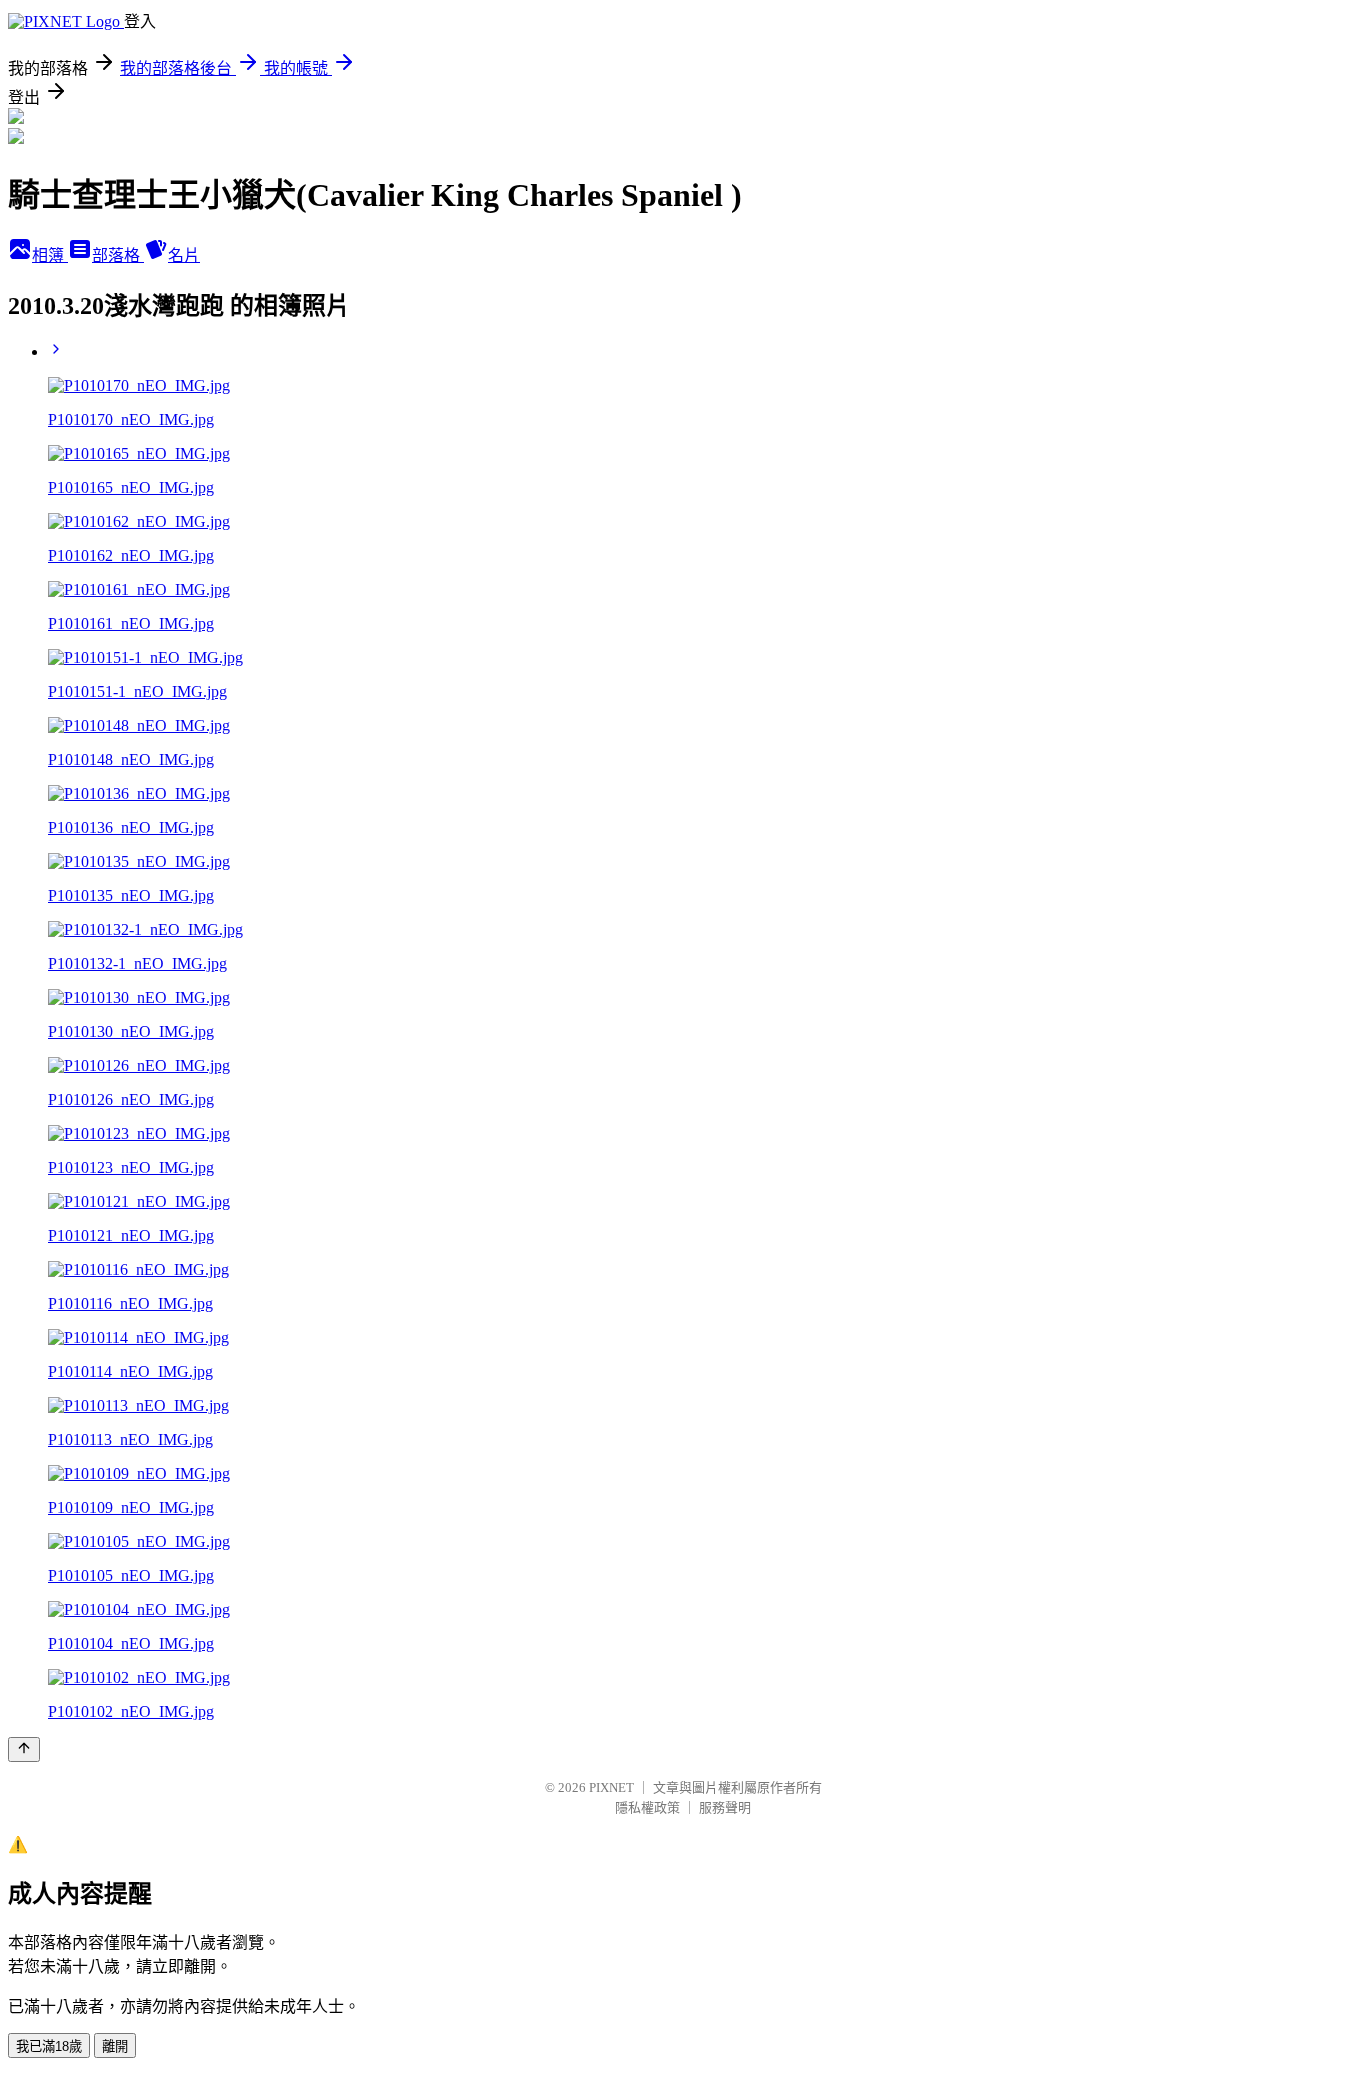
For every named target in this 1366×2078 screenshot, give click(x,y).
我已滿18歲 (49, 2046)
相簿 (50, 255)
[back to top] (24, 1749)
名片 (184, 255)
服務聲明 (725, 1807)
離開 (115, 2046)
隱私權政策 (647, 1807)
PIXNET (611, 1787)
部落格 (118, 255)
